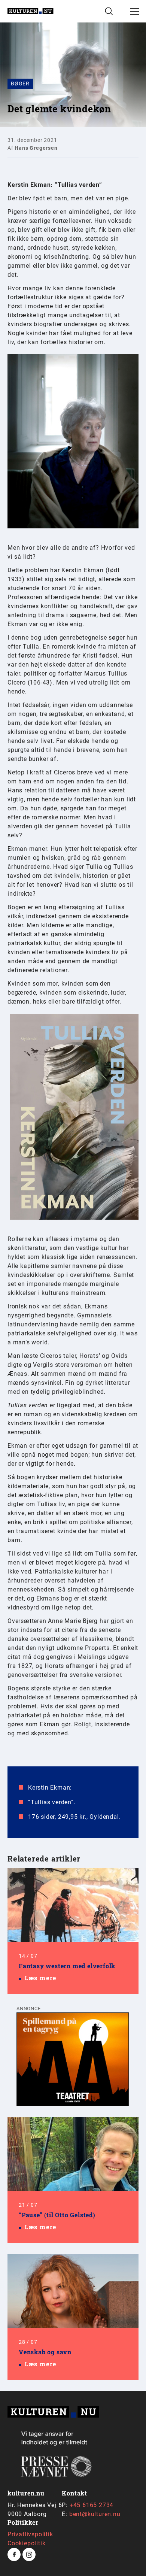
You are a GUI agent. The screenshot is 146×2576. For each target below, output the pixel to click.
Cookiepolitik (26, 2543)
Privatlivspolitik (30, 2534)
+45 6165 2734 (92, 2505)
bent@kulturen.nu (95, 2514)
